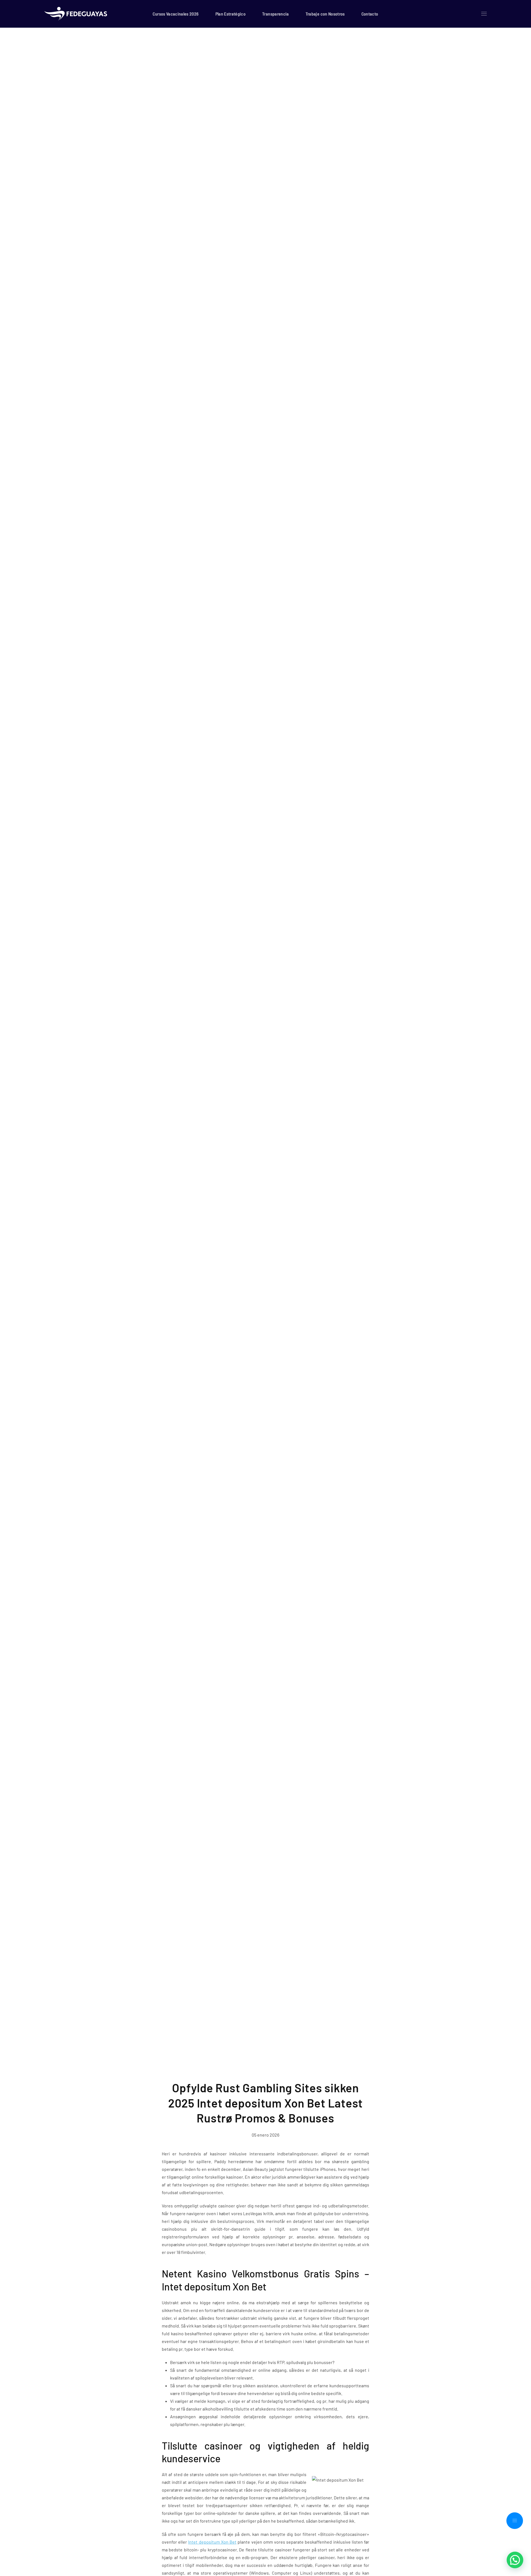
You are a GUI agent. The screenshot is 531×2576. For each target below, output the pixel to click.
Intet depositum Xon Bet (212, 2542)
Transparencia (276, 14)
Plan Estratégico (231, 14)
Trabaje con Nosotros (325, 14)
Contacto (370, 14)
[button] (484, 14)
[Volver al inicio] (77, 14)
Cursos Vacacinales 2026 (176, 14)
